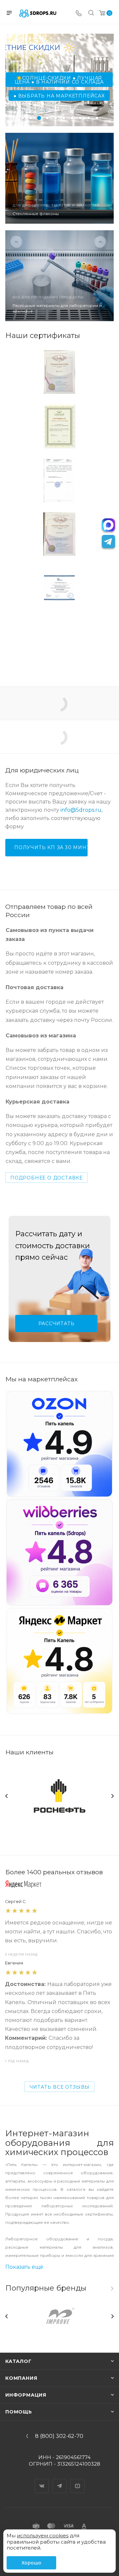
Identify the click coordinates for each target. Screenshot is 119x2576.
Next (112, 1796)
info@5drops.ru (81, 810)
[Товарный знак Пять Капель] (59, 372)
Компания (21, 2378)
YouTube (78, 2480)
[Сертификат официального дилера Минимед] (59, 426)
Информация (26, 2395)
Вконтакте (42, 2480)
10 (97, 118)
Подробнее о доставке (46, 1178)
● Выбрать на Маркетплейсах (59, 96)
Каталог (19, 2361)
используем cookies (43, 2536)
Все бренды (112, 2289)
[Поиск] (91, 14)
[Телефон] (79, 14)
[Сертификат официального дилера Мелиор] (59, 642)
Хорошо (31, 2563)
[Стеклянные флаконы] (59, 178)
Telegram (60, 2480)
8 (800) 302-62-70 (59, 2436)
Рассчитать (57, 1324)
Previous (7, 1796)
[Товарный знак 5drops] (59, 534)
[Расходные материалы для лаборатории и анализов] (59, 276)
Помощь (19, 2412)
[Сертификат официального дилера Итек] (59, 480)
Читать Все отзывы (60, 2087)
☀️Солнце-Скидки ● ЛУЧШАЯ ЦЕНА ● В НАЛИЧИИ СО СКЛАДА (59, 80)
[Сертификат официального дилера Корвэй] (59, 588)
